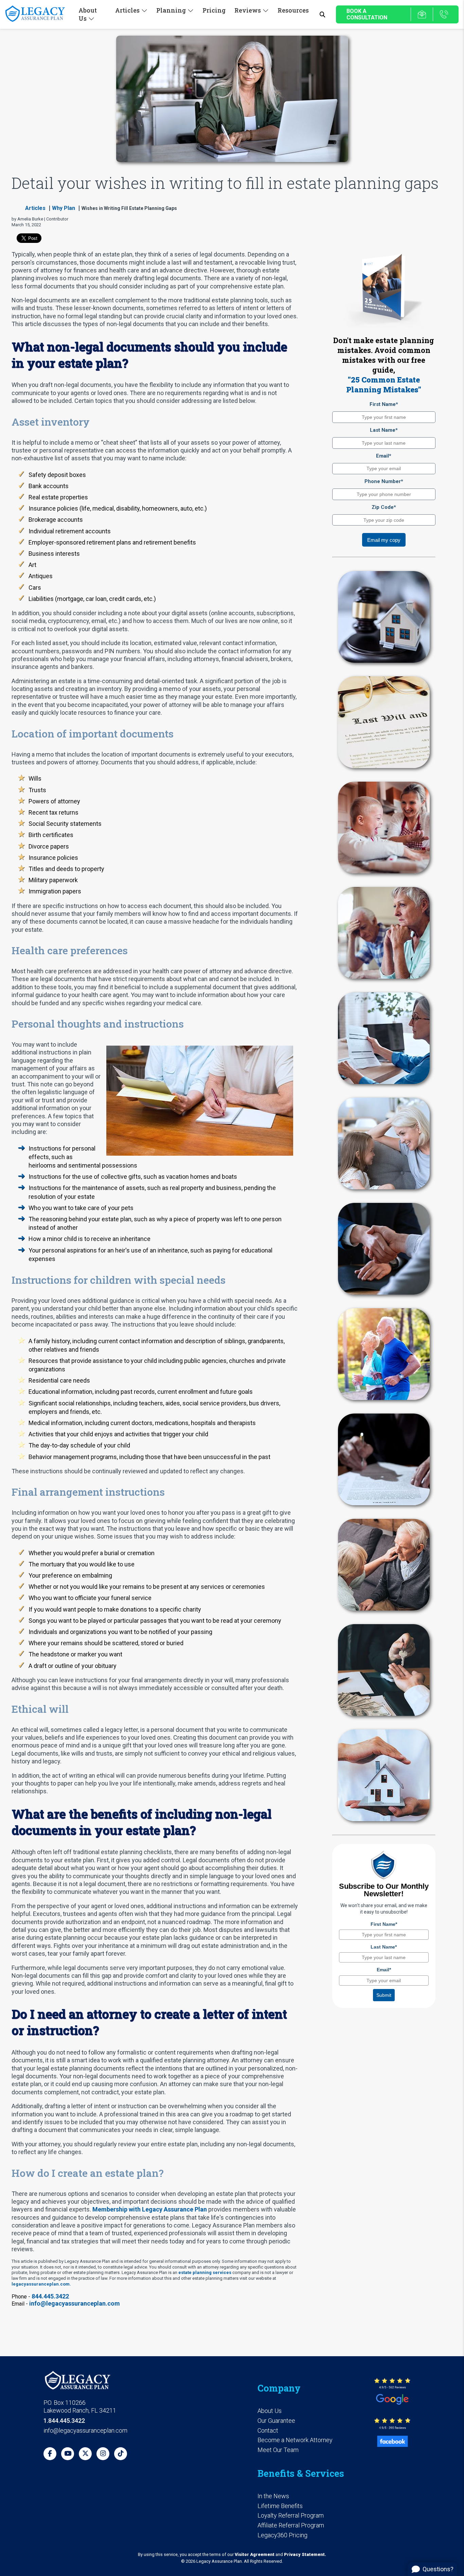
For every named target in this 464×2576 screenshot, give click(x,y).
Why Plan (64, 208)
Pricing (214, 10)
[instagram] (103, 2454)
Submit (384, 1995)
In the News (273, 2496)
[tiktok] (121, 2454)
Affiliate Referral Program (291, 2525)
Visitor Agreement (255, 2554)
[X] (85, 2454)
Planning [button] (171, 10)
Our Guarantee (276, 2421)
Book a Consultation (367, 14)
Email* (384, 456)
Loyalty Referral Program (291, 2515)
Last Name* (384, 430)
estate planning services (205, 2272)
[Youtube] (68, 2454)
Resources (293, 10)
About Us (270, 2411)
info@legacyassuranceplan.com (75, 2303)
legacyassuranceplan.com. (41, 2284)
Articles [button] (127, 10)
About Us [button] (88, 14)
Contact (268, 2430)
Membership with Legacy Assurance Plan (150, 2209)
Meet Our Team (278, 2450)
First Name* (384, 404)
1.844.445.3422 (64, 2421)
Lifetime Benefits (280, 2506)
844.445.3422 (50, 2296)
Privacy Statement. (305, 2554)
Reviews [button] (248, 10)
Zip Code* (384, 507)
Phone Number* (384, 481)
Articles (35, 208)
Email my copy (384, 540)
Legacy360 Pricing (282, 2535)
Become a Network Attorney (295, 2440)
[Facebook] (50, 2454)
